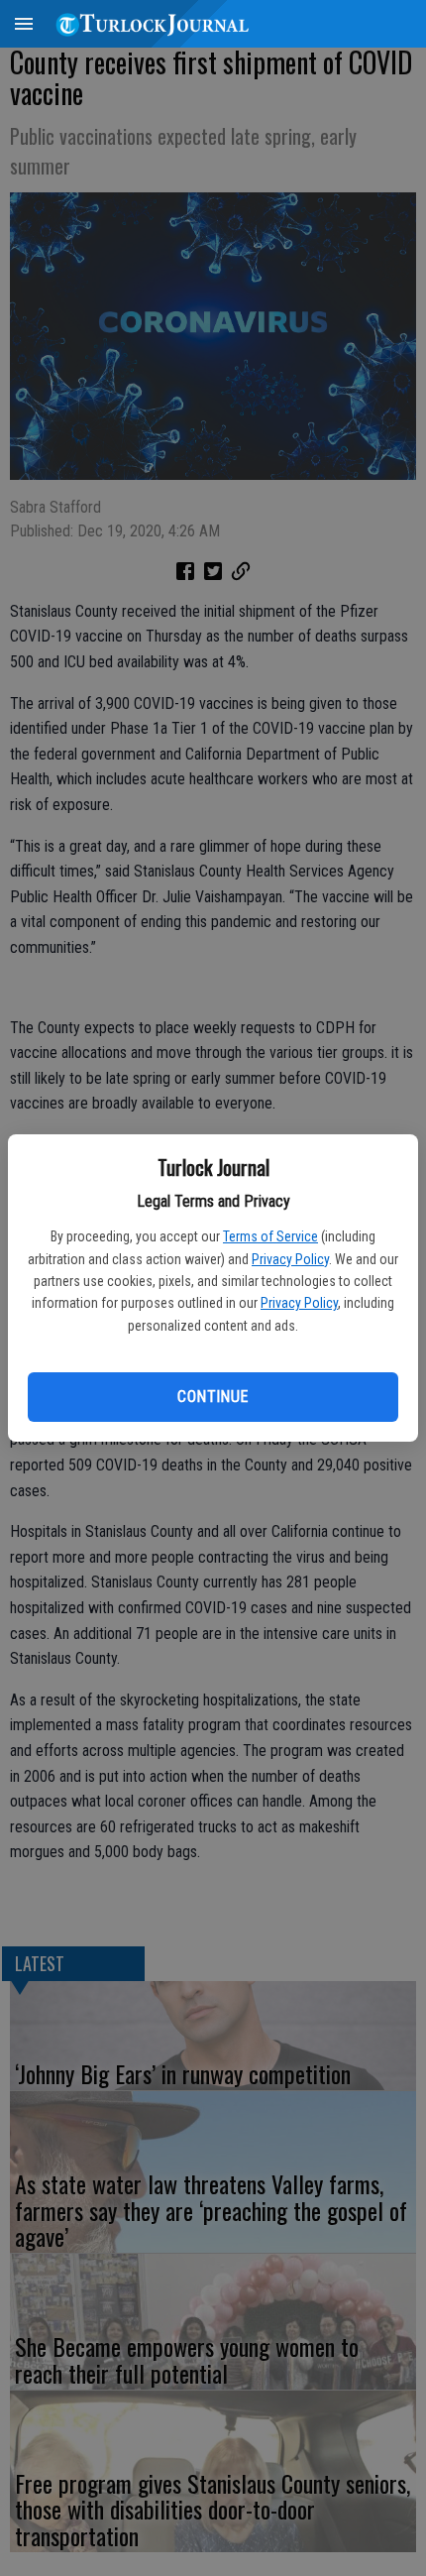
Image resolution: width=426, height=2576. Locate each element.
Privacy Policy (290, 1259)
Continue (213, 1397)
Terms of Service (270, 1236)
